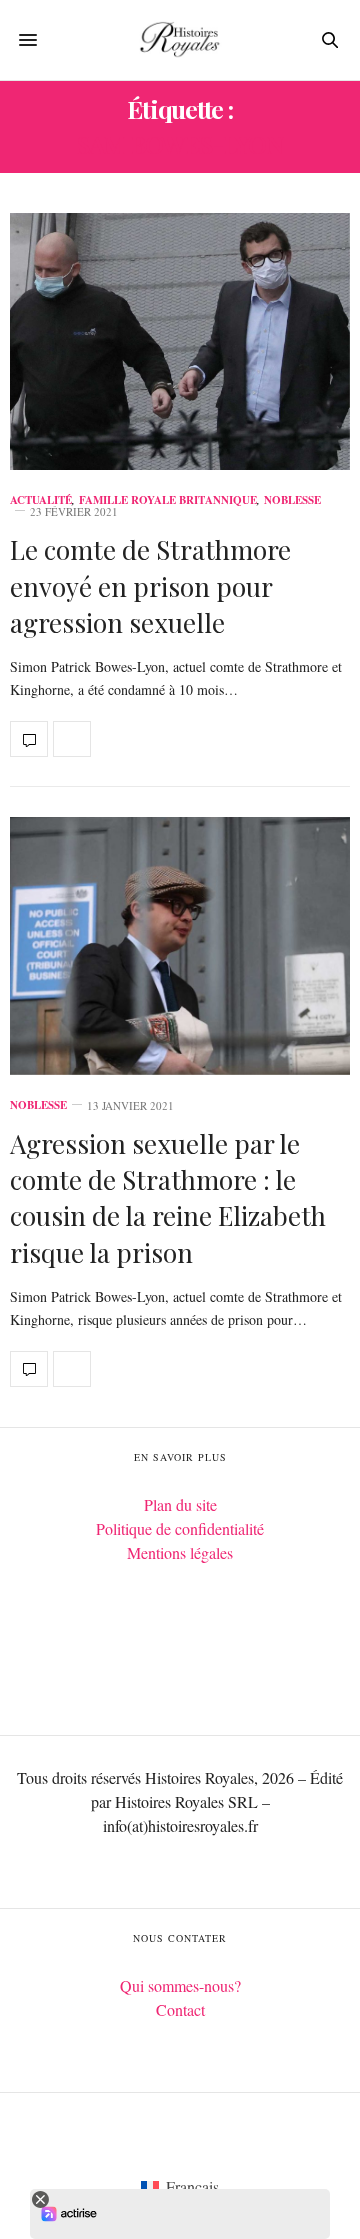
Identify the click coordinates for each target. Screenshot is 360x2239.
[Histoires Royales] (180, 40)
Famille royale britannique (168, 500)
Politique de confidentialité (180, 1528)
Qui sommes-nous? (180, 1985)
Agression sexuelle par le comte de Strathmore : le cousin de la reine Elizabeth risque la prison (168, 1198)
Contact (180, 2009)
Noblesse (292, 500)
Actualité (41, 500)
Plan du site (180, 1504)
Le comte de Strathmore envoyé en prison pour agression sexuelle (150, 586)
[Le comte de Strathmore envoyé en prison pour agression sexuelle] (180, 341)
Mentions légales (180, 1552)
